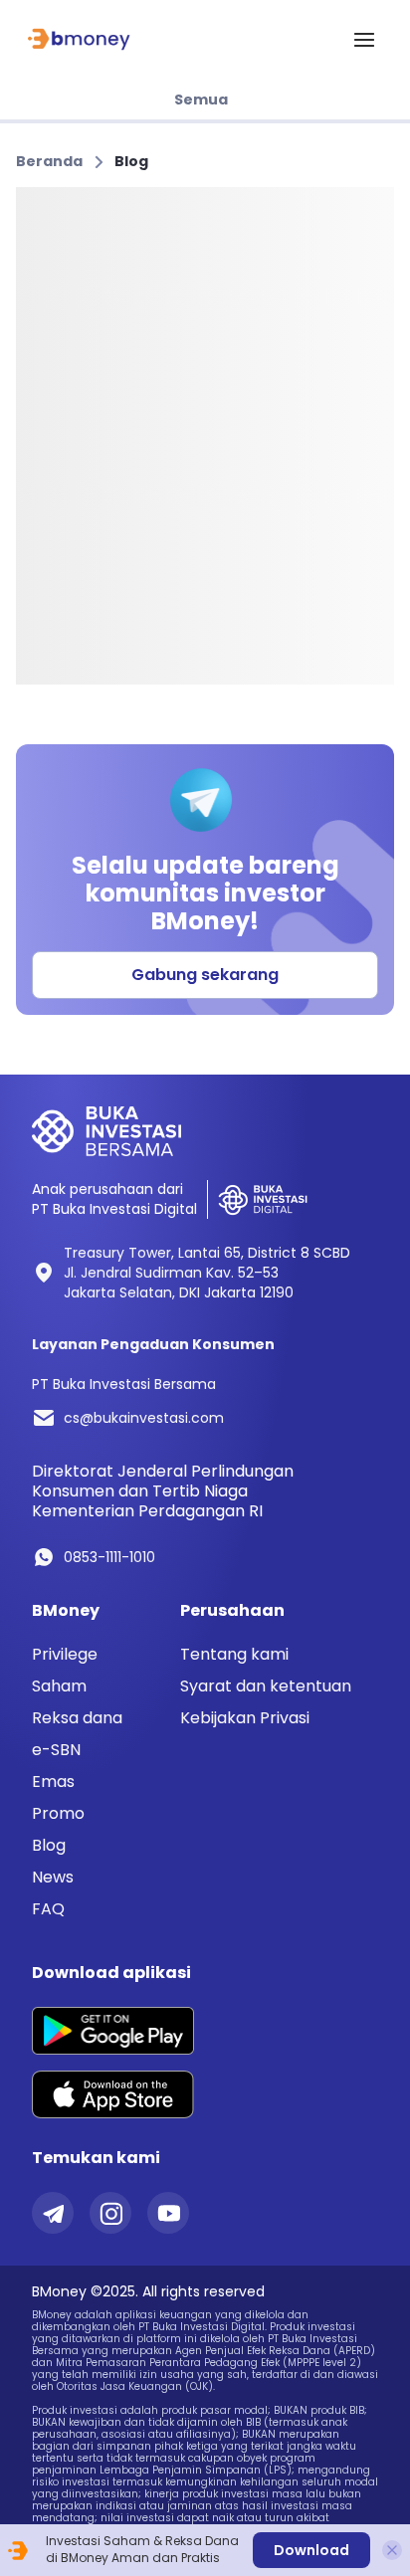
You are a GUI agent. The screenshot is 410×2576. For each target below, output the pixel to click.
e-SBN (56, 1750)
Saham (59, 1686)
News (53, 1878)
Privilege (65, 1655)
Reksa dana (77, 1718)
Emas (53, 1782)
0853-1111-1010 (109, 1557)
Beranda (49, 161)
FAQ (48, 1909)
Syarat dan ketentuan (266, 1686)
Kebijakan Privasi (245, 1718)
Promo (58, 1814)
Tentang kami (234, 1654)
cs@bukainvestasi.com (144, 1418)
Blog (131, 161)
